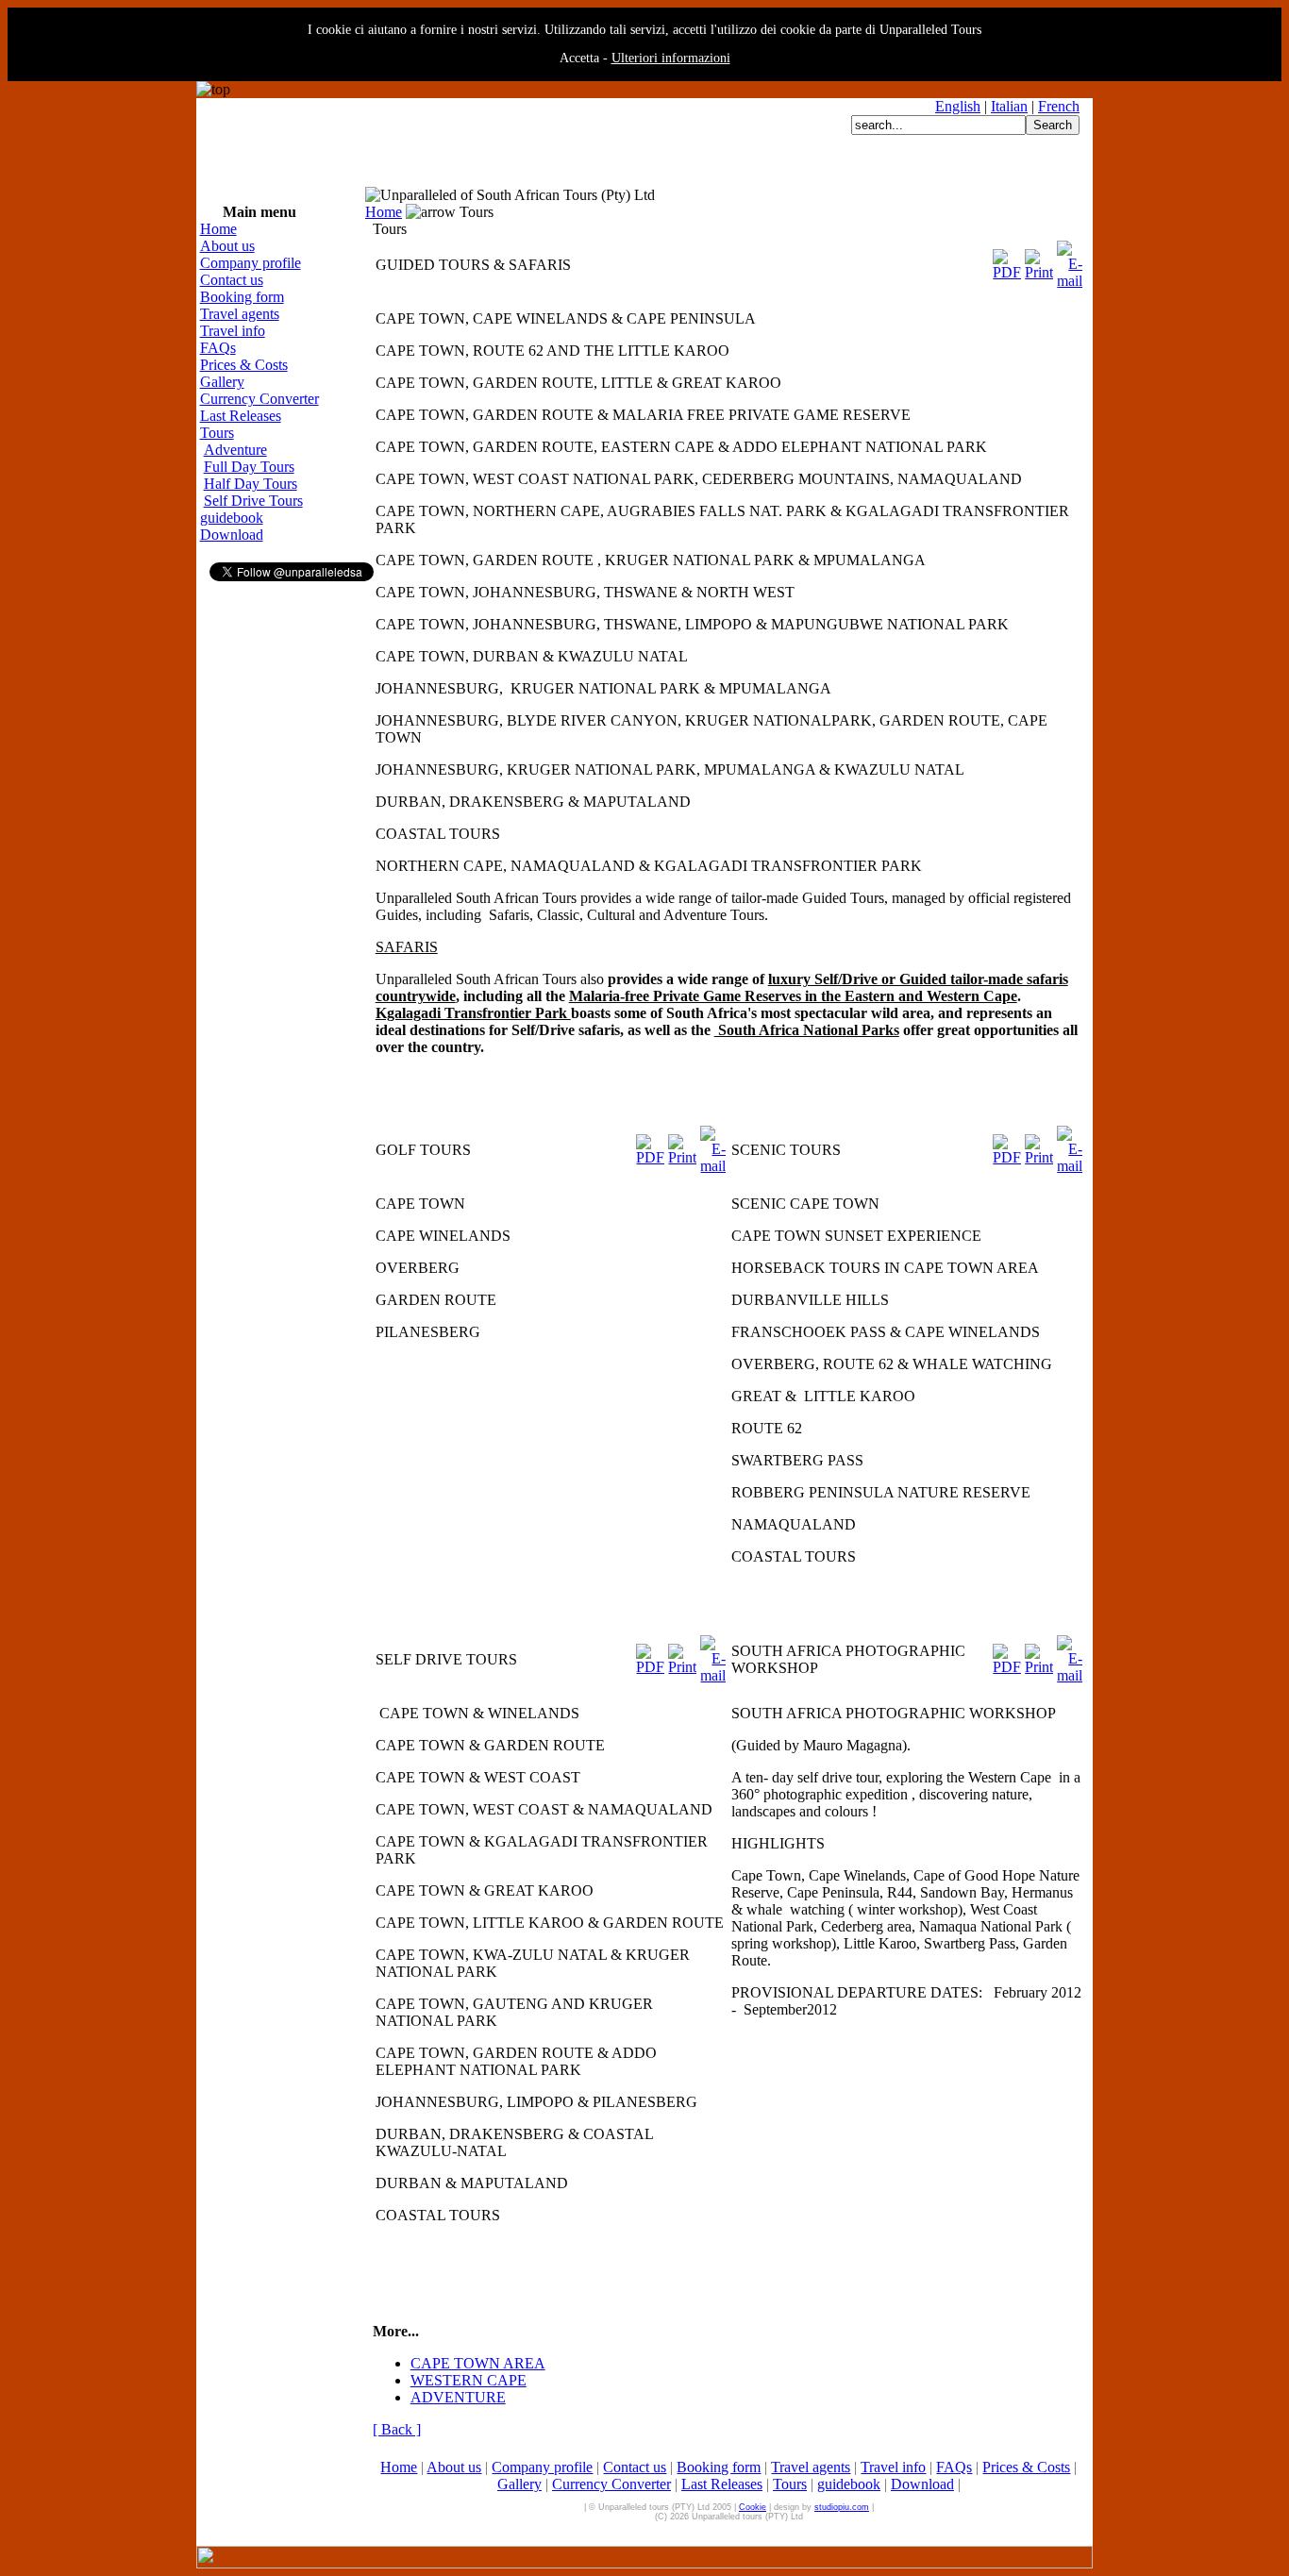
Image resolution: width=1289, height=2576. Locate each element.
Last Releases (241, 416)
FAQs (218, 348)
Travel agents (240, 314)
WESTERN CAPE (469, 2380)
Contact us (232, 280)
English (958, 106)
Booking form (242, 297)
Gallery (222, 382)
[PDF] (1007, 260)
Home (218, 229)
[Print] (1039, 260)
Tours (217, 433)
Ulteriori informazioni (671, 58)
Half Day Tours (251, 484)
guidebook (232, 518)
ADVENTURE (458, 2397)
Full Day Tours (249, 467)
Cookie (753, 2507)
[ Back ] (397, 2429)
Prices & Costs (244, 365)
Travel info (233, 331)
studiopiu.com (842, 2507)
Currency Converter (259, 399)
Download (232, 535)
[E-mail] (1070, 260)
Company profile (251, 263)
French (1059, 106)
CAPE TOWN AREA (478, 2363)
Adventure (235, 450)
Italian (1009, 106)
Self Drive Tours (253, 501)
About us (227, 246)
